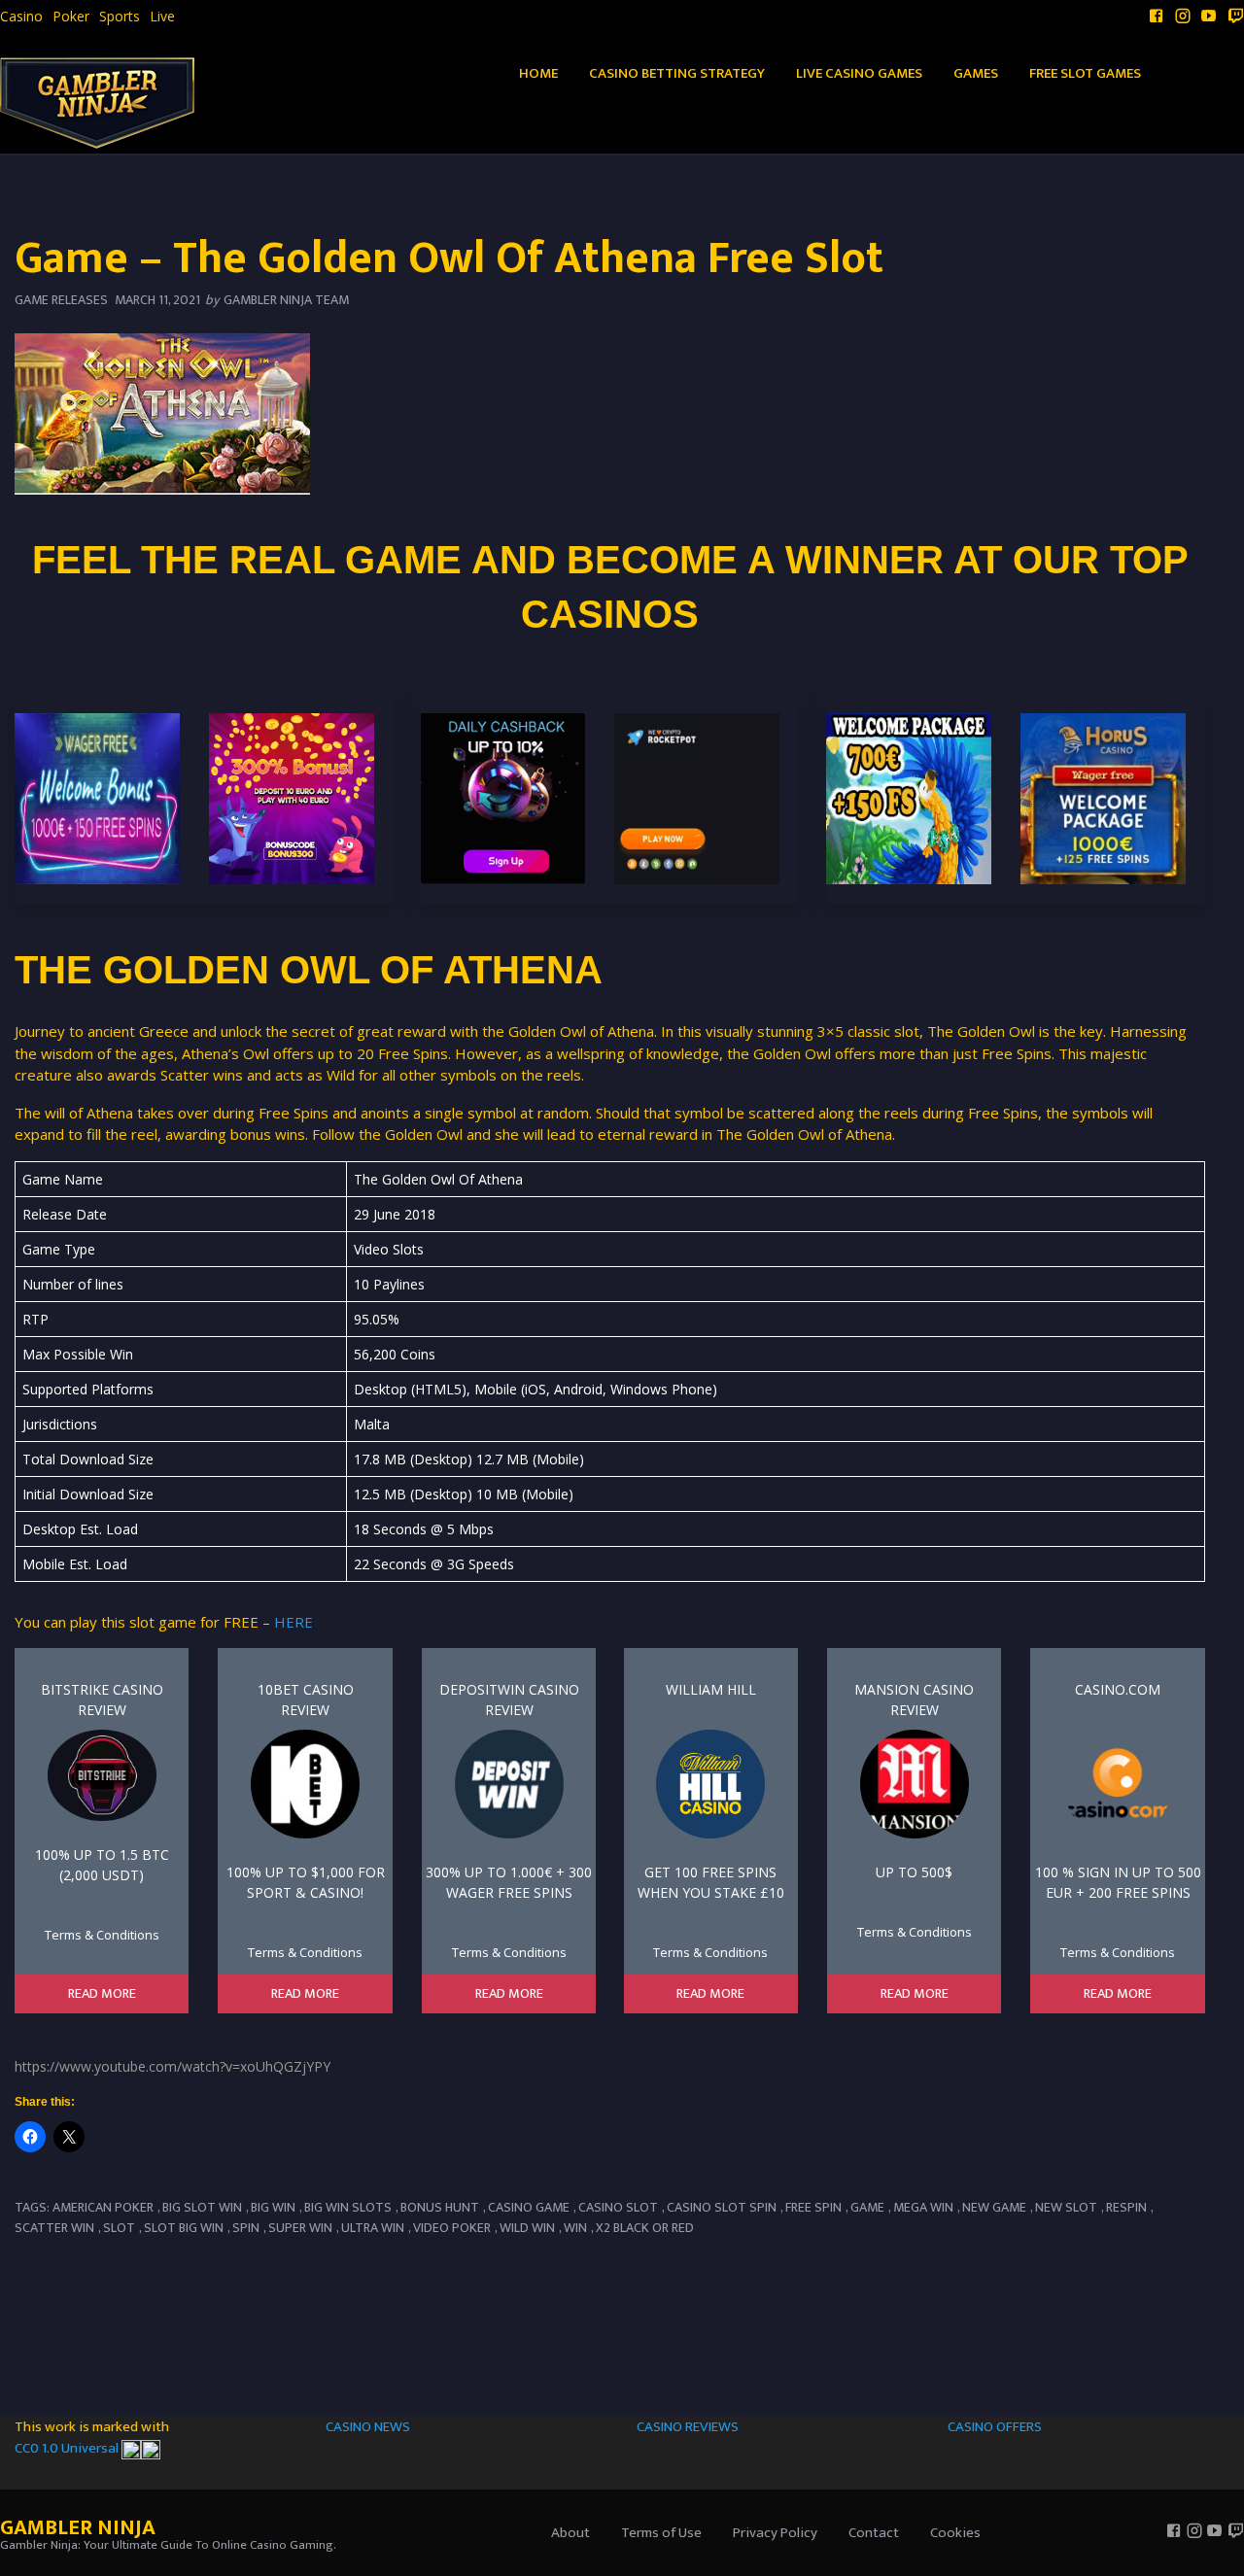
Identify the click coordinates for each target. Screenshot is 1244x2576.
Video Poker (452, 2228)
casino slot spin (722, 2207)
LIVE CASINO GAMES (859, 73)
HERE (294, 1622)
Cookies (955, 2533)
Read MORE (102, 1994)
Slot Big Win (184, 2228)
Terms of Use (661, 2533)
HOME (538, 73)
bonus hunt (440, 2207)
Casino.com (1118, 1689)
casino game (529, 2207)
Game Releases (61, 300)
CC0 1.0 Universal (68, 2448)
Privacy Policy (775, 2533)
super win (300, 2228)
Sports (120, 17)
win (575, 2228)
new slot (1066, 2207)
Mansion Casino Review (914, 1700)
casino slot (618, 2207)
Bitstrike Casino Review (102, 1700)
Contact (874, 2533)
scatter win (54, 2228)
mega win (923, 2207)
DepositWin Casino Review (509, 1700)
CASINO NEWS (368, 2427)
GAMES (976, 73)
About (570, 2533)
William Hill (711, 1689)
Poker (71, 17)
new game (994, 2207)
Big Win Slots (348, 2207)
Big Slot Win (202, 2207)
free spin (813, 2207)
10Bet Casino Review (306, 1700)
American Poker (103, 2207)
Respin (1126, 2207)
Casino (21, 17)
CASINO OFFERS (995, 2427)
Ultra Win (373, 2228)
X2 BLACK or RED (645, 2228)
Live (162, 17)
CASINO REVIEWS (688, 2427)
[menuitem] (21, 17)
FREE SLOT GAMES (1085, 73)
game (867, 2207)
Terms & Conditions (102, 1935)
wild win (527, 2228)
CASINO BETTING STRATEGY (677, 73)
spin (246, 2228)
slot (119, 2228)
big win (273, 2207)
